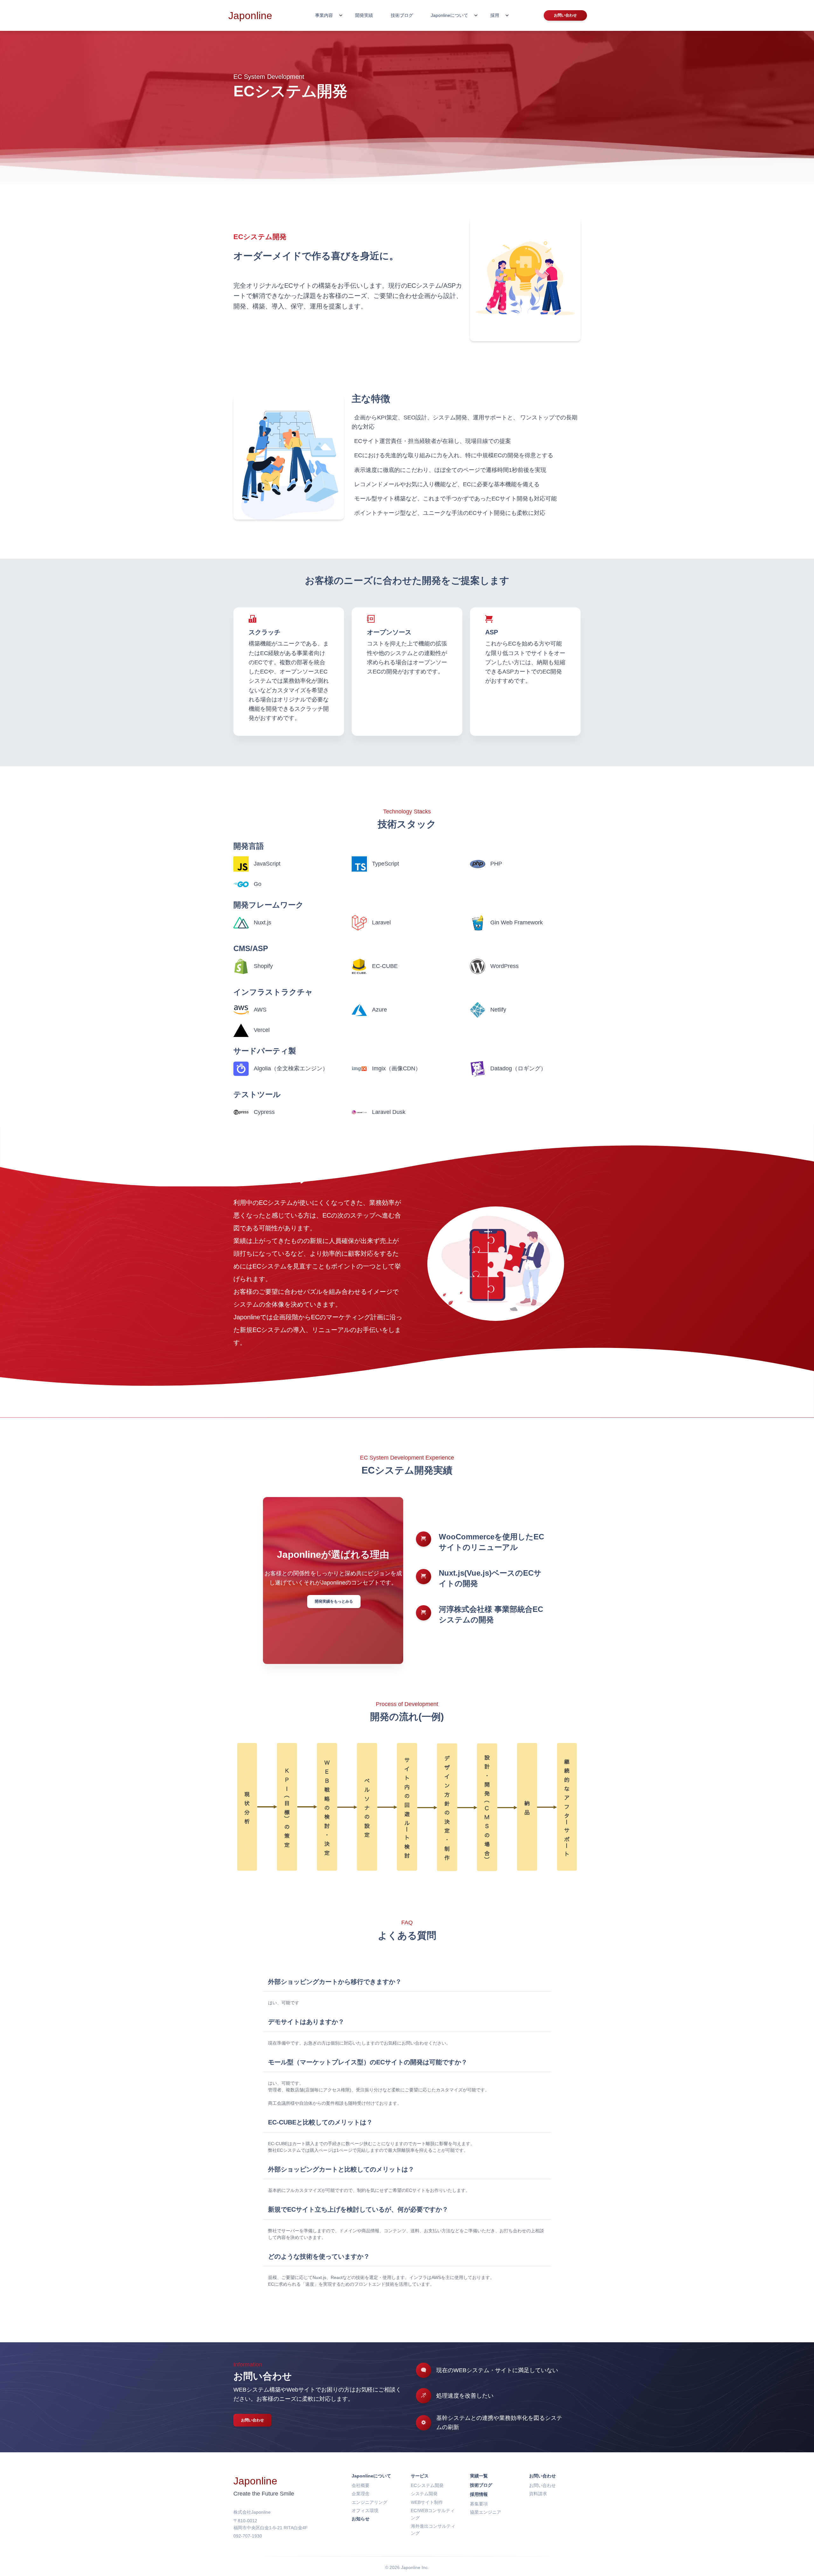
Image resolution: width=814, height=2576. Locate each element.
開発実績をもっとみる (334, 1601)
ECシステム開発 (427, 2485)
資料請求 (538, 2494)
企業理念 (361, 2494)
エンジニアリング (369, 2502)
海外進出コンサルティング (433, 2530)
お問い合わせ (252, 2420)
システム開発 (424, 2494)
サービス (420, 2476)
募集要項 (479, 2504)
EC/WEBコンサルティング (433, 2514)
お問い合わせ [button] (565, 15)
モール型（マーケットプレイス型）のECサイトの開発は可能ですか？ (368, 2062)
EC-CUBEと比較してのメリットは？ (320, 2122)
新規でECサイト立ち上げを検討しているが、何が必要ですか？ (358, 2209)
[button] (328, 15)
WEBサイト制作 (427, 2502)
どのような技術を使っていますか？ (319, 2256)
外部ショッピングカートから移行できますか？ (335, 1982)
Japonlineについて (371, 2476)
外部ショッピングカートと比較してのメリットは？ (341, 2169)
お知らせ (361, 2519)
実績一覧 (479, 2476)
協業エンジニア (486, 2512)
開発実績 (364, 15)
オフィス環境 (365, 2510)
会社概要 (361, 2485)
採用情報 (479, 2494)
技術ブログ (402, 15)
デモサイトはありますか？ (306, 2022)
